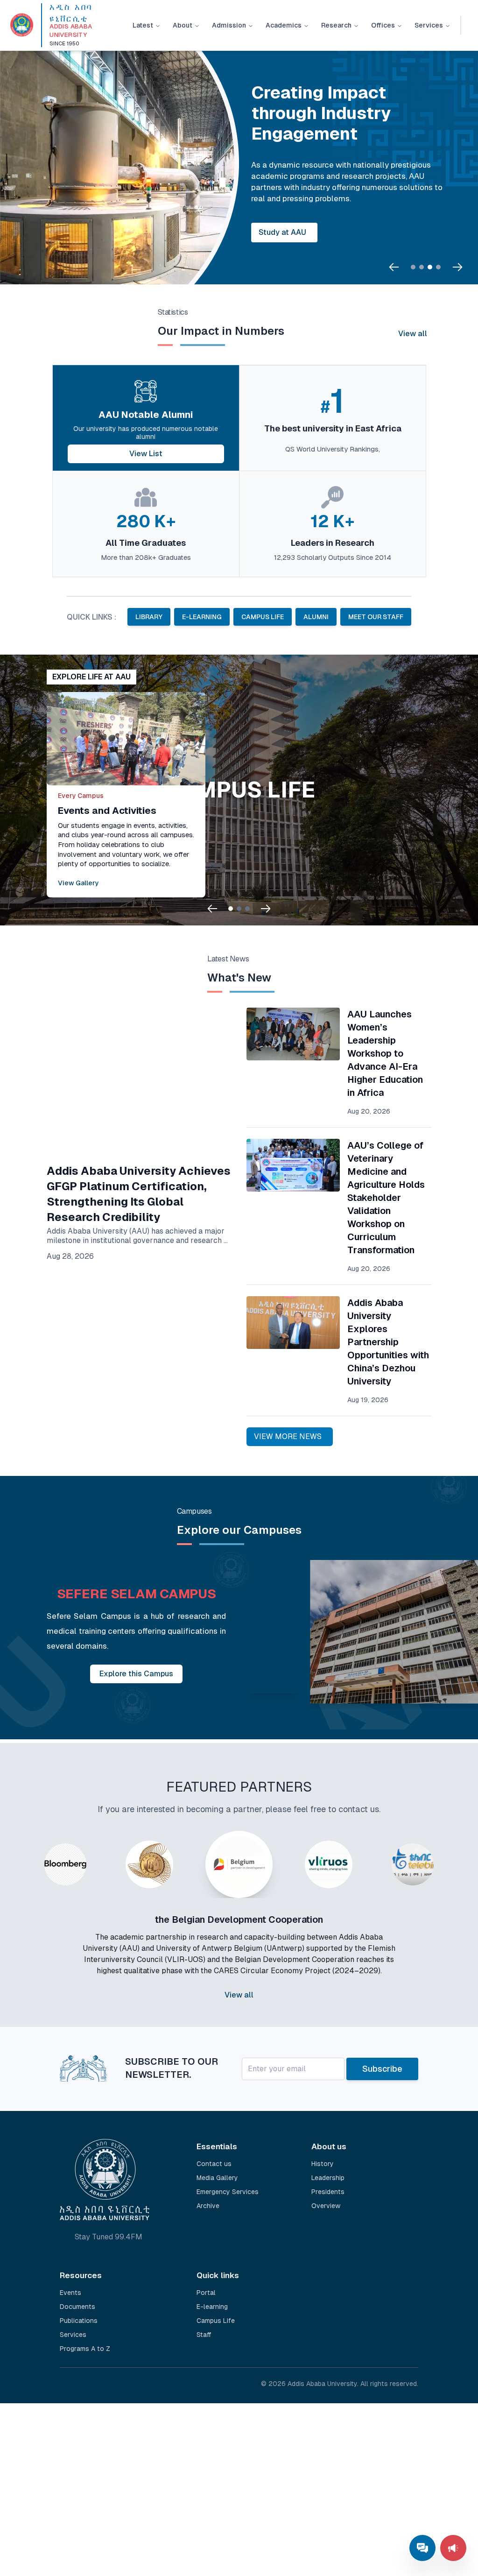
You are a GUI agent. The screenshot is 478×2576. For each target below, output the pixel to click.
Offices (383, 25)
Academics (284, 25)
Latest (143, 25)
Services (429, 25)
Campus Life (216, 2321)
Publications (79, 2321)
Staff (204, 2335)
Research (336, 25)
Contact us (214, 2164)
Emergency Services (228, 2192)
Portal (206, 2293)
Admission (229, 25)
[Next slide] (457, 267)
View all (413, 334)
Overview (326, 2206)
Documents (77, 2307)
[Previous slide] (394, 267)
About (183, 25)
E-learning (212, 2307)
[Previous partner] (26, 1938)
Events (70, 2293)
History (323, 2164)
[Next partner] (452, 1938)
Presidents (328, 2192)
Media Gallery (217, 2178)
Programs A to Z (85, 2349)
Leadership (328, 2178)
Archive (208, 2206)
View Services (284, 216)
